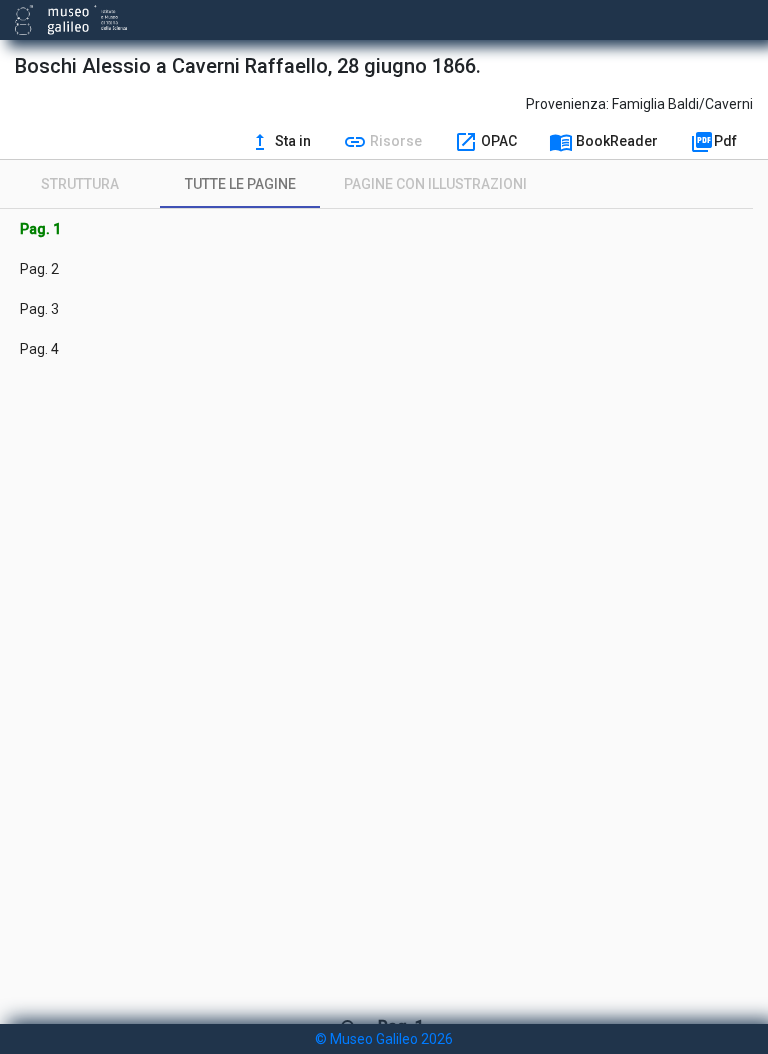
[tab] (80, 184)
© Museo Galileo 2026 (384, 1039)
